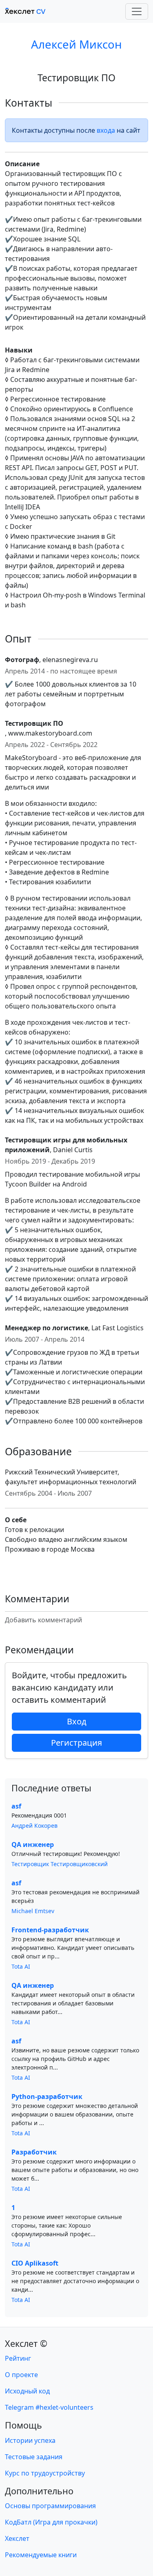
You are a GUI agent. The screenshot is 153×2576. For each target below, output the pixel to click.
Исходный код (27, 2391)
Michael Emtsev (33, 1911)
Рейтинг (18, 2358)
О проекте (21, 2375)
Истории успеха (30, 2440)
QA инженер (33, 1844)
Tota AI (21, 1966)
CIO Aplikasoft (35, 2263)
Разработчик (34, 2152)
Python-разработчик (47, 2096)
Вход (77, 1721)
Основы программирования (50, 2506)
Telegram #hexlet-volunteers (49, 2407)
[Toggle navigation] (137, 11)
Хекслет (17, 2538)
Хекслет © (26, 2343)
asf (16, 1806)
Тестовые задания (34, 2457)
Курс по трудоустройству (45, 2473)
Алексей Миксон (76, 44)
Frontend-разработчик (50, 1930)
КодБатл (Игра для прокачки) (51, 2522)
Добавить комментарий (43, 1620)
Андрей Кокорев (34, 1826)
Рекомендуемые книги (41, 2555)
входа (106, 130)
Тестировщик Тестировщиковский (60, 1864)
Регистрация (76, 1743)
